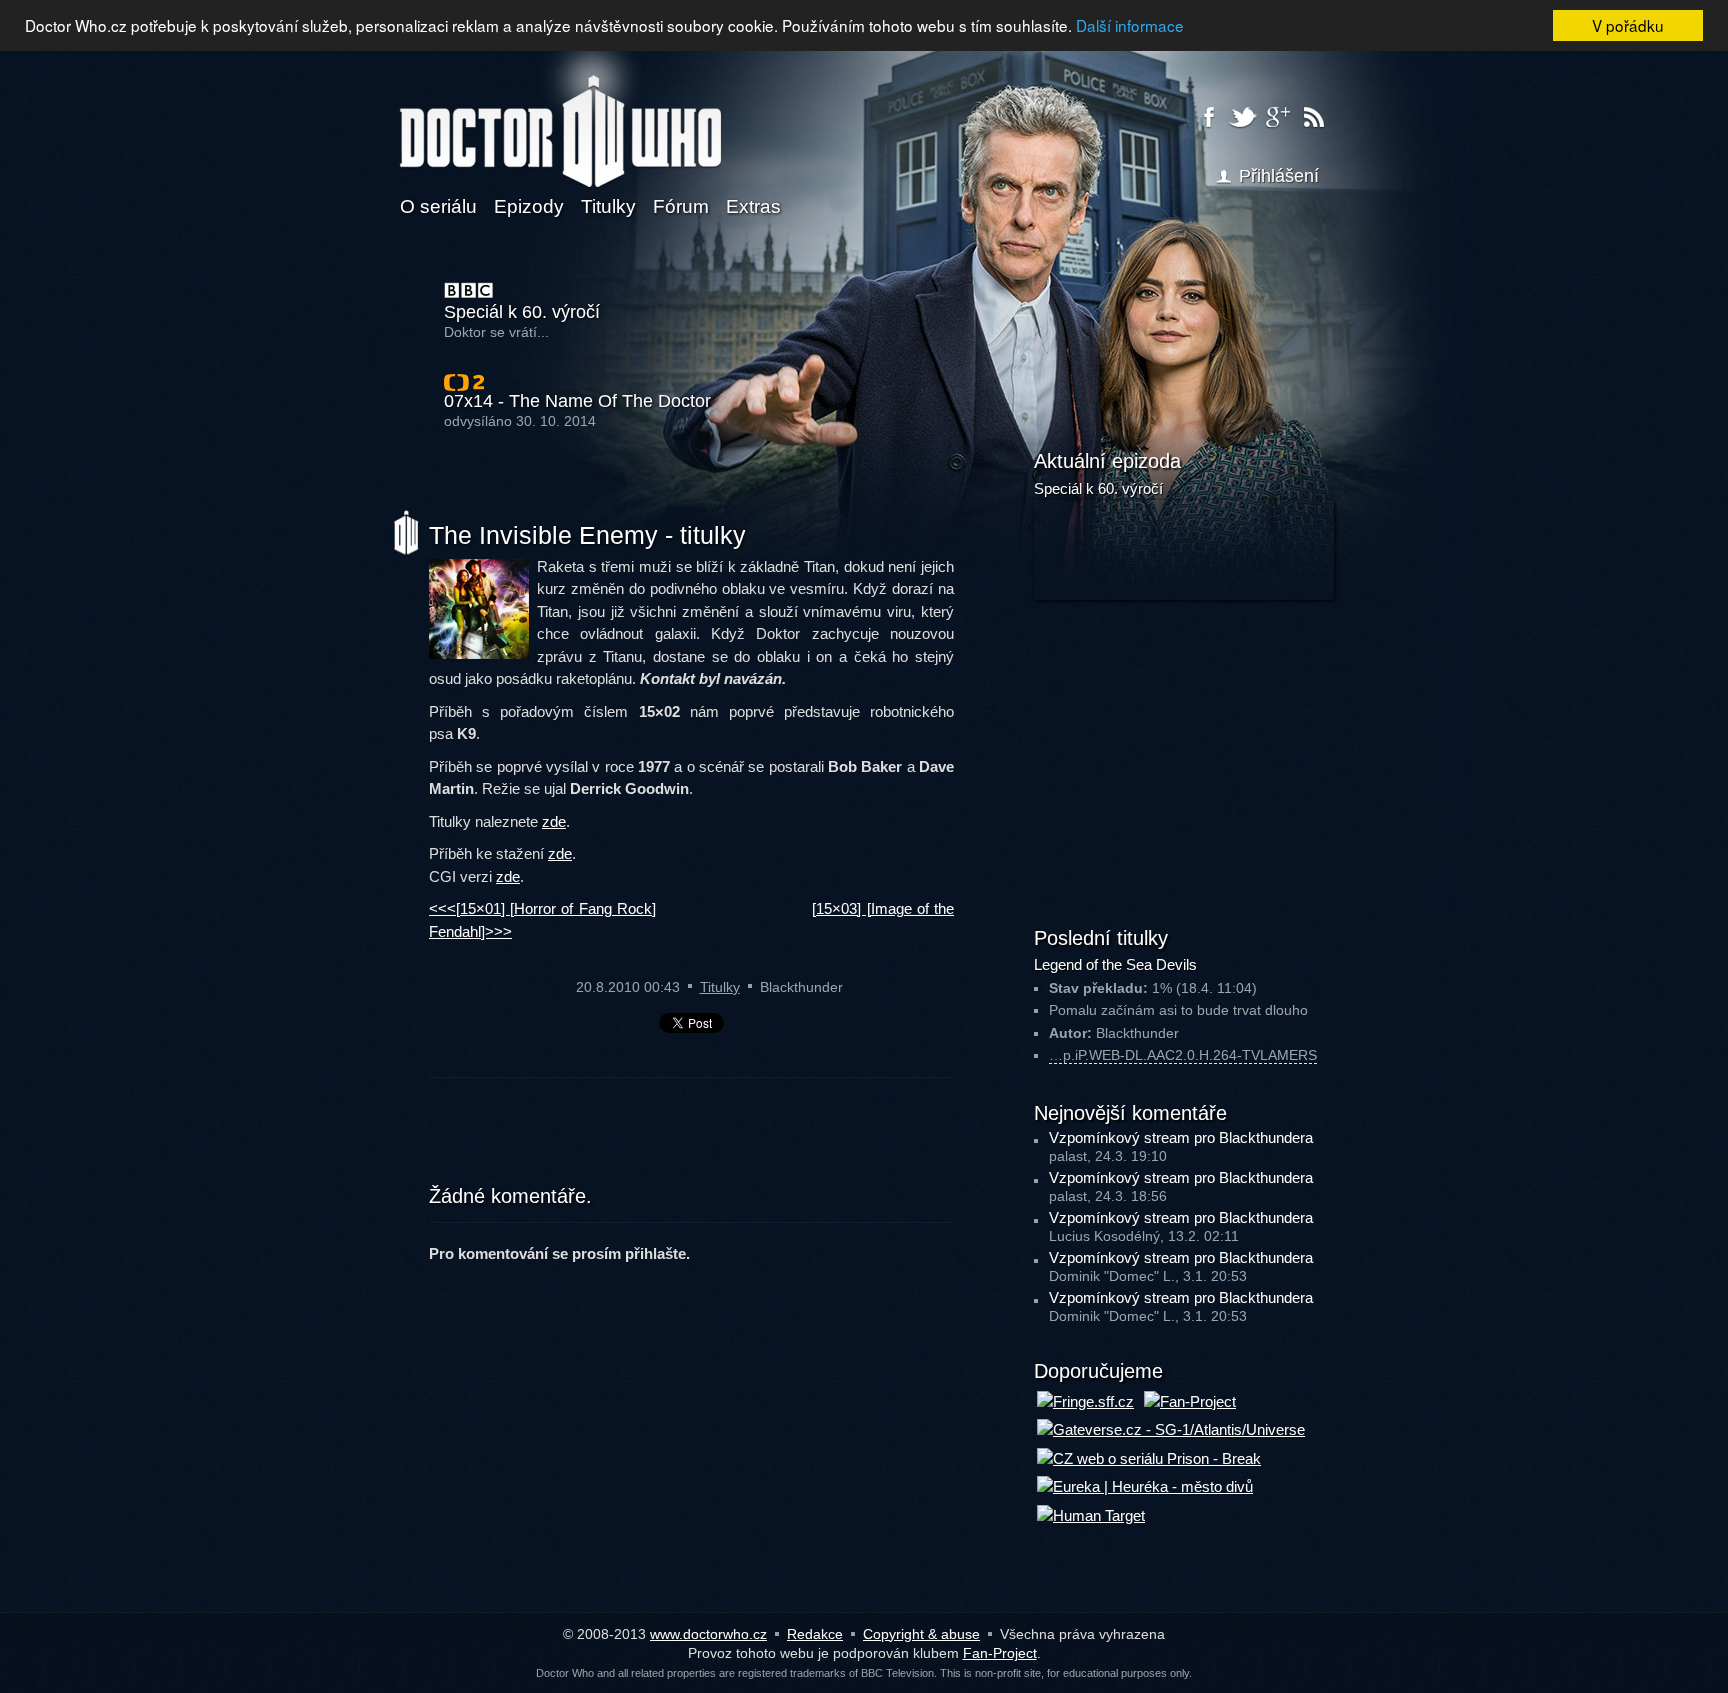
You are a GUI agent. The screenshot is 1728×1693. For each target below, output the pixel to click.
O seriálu (438, 206)
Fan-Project (1000, 1653)
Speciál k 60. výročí (522, 312)
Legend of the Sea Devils (1115, 964)
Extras (753, 206)
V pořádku (1628, 25)
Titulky (608, 206)
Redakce (815, 1634)
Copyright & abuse (921, 1634)
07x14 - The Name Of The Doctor (577, 401)
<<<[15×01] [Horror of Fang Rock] (542, 908)
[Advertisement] (692, 1143)
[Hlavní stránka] (560, 119)
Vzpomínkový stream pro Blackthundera (1181, 1137)
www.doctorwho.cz (708, 1634)
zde (554, 821)
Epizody (529, 206)
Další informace (1130, 25)
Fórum (681, 206)
